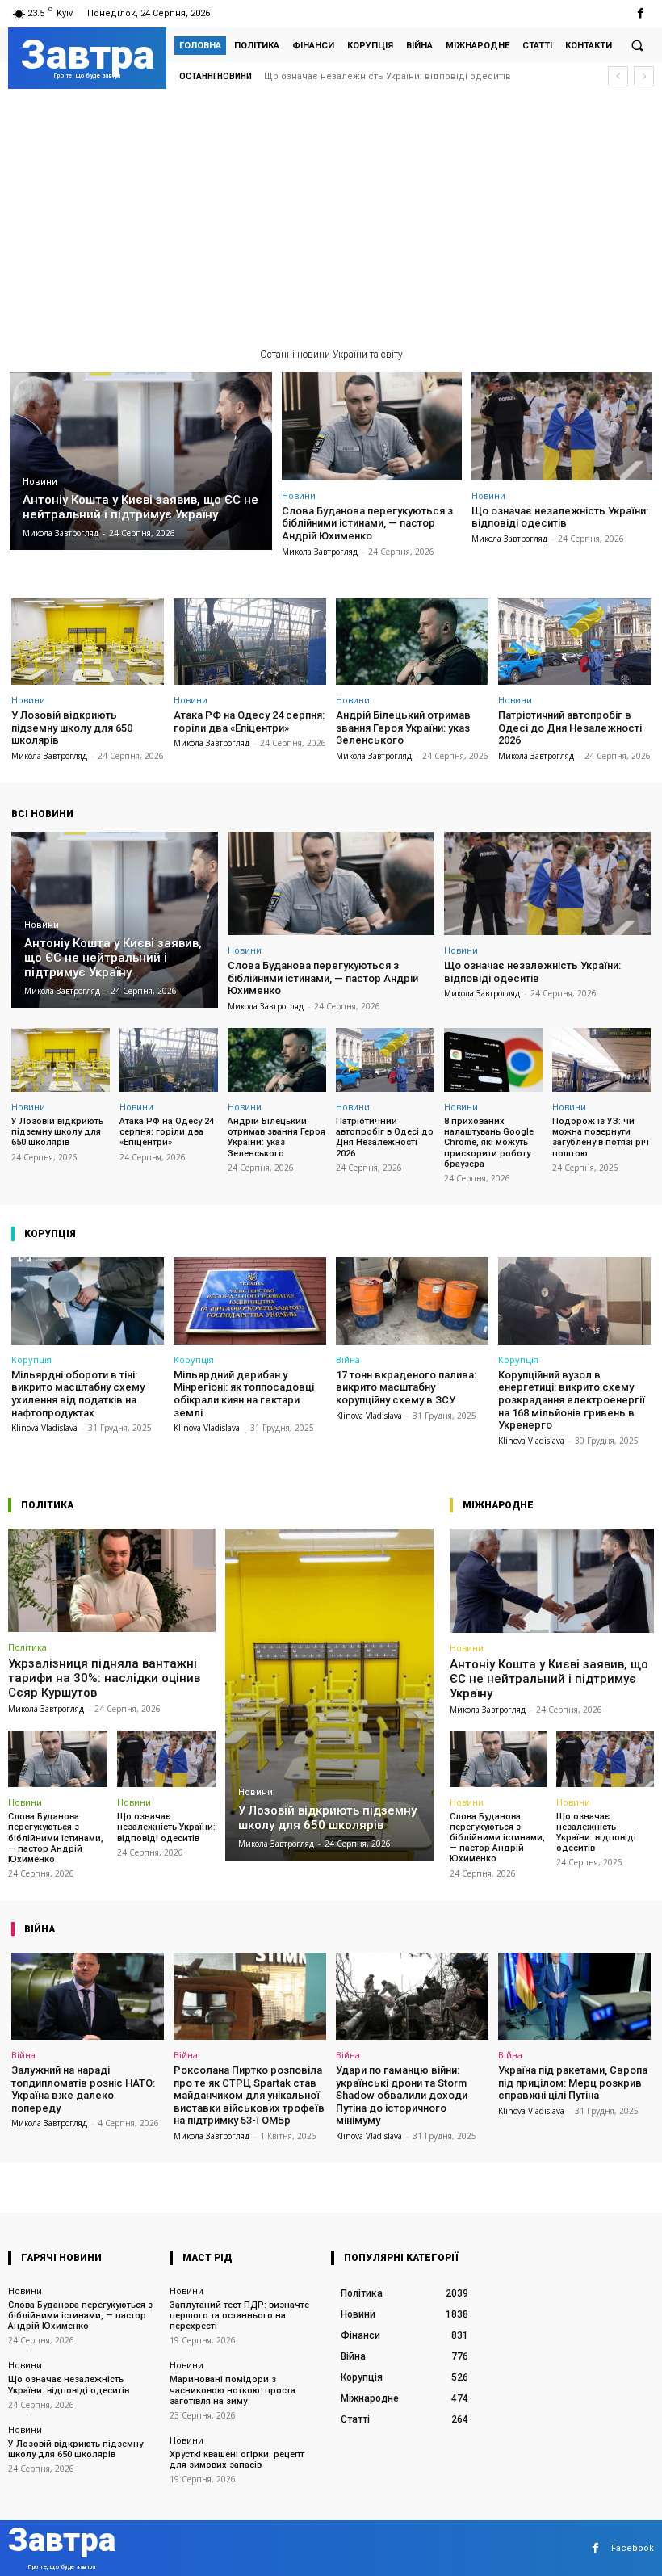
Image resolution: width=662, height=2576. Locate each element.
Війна (348, 1359)
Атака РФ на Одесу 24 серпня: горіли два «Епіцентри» (249, 722)
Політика (27, 1647)
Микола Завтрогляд (320, 552)
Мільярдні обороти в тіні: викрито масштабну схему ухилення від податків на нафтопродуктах (78, 1394)
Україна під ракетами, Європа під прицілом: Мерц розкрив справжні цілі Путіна (573, 2083)
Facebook (633, 2548)
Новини (40, 482)
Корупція (31, 1359)
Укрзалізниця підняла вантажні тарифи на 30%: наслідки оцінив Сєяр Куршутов (104, 1678)
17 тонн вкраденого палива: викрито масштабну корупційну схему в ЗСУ (406, 1387)
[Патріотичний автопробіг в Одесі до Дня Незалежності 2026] (574, 642)
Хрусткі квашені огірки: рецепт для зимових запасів (237, 2460)
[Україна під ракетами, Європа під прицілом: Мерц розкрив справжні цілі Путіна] (574, 1996)
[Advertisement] (331, 224)
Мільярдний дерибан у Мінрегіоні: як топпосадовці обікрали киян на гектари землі (244, 1394)
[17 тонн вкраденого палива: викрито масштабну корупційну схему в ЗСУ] (412, 1301)
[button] (637, 45)
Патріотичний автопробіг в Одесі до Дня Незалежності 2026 (570, 728)
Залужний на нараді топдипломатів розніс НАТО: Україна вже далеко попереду (83, 2089)
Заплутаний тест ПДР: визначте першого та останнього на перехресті (239, 2316)
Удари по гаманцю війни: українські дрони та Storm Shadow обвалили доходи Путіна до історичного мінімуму (402, 2095)
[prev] (618, 76)
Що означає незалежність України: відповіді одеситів (560, 517)
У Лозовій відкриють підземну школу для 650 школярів (389, 76)
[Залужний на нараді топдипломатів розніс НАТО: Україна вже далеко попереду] (88, 1996)
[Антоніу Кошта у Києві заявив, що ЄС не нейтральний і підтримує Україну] (141, 461)
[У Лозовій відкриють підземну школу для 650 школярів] (88, 642)
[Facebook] (641, 13)
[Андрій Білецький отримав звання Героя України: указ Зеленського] (412, 642)
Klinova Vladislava (44, 1428)
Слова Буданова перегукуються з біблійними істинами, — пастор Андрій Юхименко (367, 523)
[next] (644, 76)
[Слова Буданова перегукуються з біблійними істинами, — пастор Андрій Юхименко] (372, 426)
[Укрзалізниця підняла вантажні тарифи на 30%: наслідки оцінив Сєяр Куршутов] (112, 1581)
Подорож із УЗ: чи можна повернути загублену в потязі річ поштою (601, 1137)
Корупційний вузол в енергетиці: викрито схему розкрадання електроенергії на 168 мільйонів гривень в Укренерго (572, 1400)
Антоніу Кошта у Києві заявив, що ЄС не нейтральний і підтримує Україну (549, 1679)
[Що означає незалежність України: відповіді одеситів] (562, 426)
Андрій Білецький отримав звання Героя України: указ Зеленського (403, 728)
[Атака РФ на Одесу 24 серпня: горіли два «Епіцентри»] (250, 642)
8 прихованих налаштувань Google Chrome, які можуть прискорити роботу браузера (489, 1143)
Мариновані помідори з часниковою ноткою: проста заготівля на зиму (233, 2390)
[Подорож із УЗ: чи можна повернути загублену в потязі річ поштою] (601, 1060)
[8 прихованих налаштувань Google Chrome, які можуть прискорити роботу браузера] (493, 1060)
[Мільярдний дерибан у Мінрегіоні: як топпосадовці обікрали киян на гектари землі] (250, 1301)
